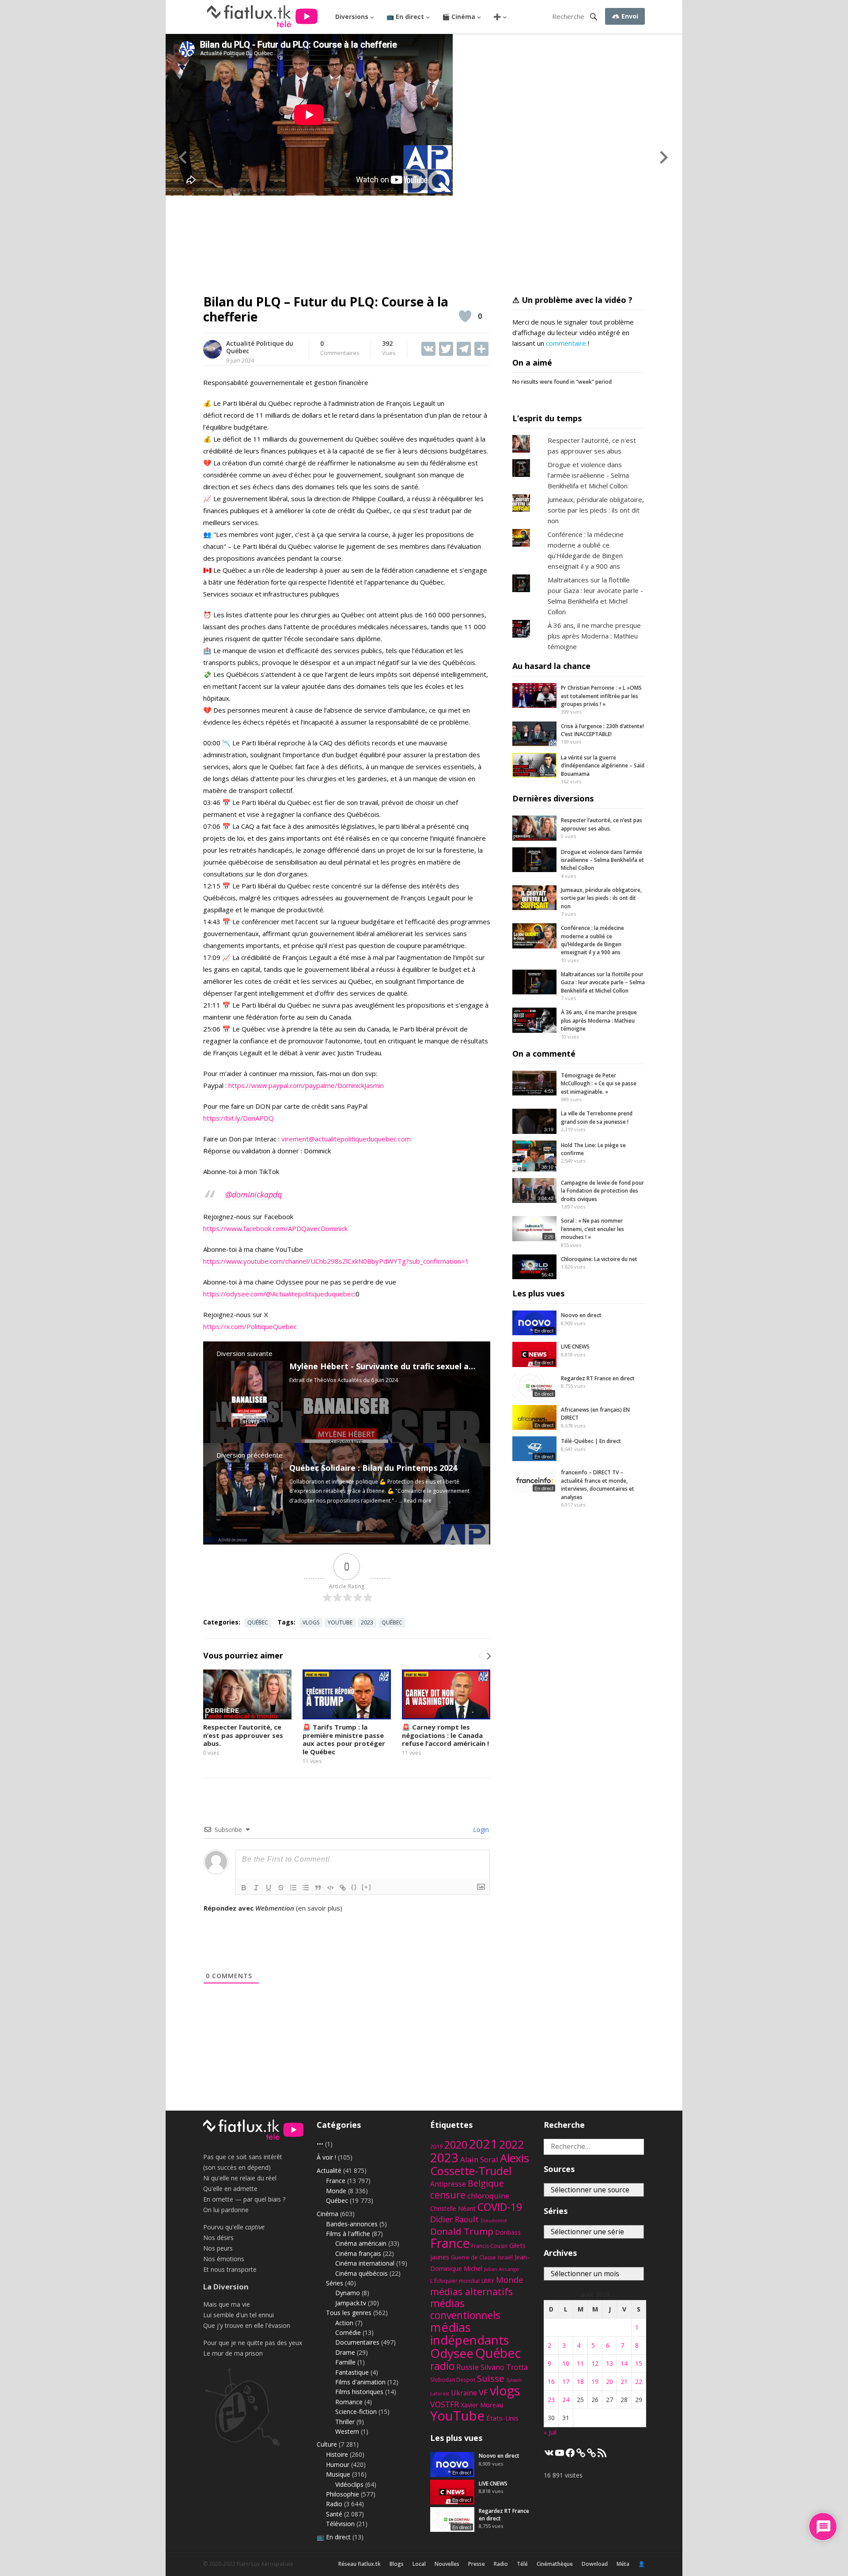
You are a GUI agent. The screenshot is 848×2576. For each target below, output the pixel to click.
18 (580, 2381)
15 (639, 2363)
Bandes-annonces (352, 2224)
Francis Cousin (489, 2246)
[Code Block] (330, 1888)
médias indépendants (470, 2334)
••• (320, 2144)
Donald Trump (462, 2231)
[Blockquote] (318, 1888)
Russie (468, 2367)
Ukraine (464, 2393)
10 (566, 2363)
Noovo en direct (581, 1315)
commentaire (566, 343)
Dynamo (348, 2293)
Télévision (340, 2524)
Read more (418, 1501)
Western (347, 2431)
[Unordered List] (306, 1888)
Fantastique (352, 2372)
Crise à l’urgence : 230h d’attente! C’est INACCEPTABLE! (602, 730)
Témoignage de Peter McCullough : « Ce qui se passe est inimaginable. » (599, 1084)
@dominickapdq (254, 1194)
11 (580, 2363)
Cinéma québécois (362, 2273)
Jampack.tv (351, 2303)
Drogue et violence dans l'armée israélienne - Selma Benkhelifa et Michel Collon (588, 475)
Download (595, 2564)
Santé (334, 2514)
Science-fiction (356, 2412)
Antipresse (448, 2184)
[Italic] (256, 1888)
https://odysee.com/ (235, 1294)
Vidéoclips (349, 2484)
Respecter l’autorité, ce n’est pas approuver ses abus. (243, 1735)
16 (551, 2381)
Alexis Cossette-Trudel (480, 2164)
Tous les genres (349, 2313)
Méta (623, 2564)
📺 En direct (405, 17)
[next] (488, 1656)
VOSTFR (445, 2404)
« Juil (550, 2432)
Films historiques (359, 2392)
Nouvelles (447, 2564)
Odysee (452, 2353)
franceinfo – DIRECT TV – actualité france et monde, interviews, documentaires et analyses (598, 1484)
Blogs (397, 2564)
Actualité (329, 2170)
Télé (522, 2564)
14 (624, 2363)
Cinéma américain (361, 2243)
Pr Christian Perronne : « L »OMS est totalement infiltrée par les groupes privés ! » (601, 696)
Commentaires (340, 348)
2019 (436, 2147)
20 (609, 2381)
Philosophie (343, 2494)
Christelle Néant (453, 2208)
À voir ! (326, 2157)
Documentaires (357, 2342)
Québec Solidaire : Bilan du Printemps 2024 (373, 1468)
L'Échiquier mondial (455, 2281)
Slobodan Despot (453, 2380)
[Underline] (269, 1888)
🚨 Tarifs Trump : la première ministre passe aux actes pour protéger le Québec (344, 1739)
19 (595, 2381)
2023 (367, 1622)
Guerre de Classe (473, 2257)
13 (609, 2363)
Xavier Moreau (482, 2405)
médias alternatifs (471, 2291)
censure (448, 2195)
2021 (483, 2144)
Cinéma (327, 2214)
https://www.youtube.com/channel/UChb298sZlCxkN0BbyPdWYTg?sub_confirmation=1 (336, 1261)
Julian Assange (502, 2269)
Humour (338, 2465)
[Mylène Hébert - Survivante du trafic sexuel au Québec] (250, 1424)
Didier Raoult (454, 2219)
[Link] (343, 1888)
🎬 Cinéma (459, 17)
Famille (345, 2362)
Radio (334, 2504)
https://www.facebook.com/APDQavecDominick (275, 1228)
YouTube (340, 1622)
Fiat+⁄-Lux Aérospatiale (265, 2564)
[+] (367, 1887)
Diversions (352, 17)
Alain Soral (479, 2159)
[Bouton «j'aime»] (465, 316)
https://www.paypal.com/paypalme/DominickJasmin (306, 1085)
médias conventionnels (465, 2309)
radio (442, 2366)
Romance (349, 2402)
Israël (505, 2257)
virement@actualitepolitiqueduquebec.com (346, 1139)
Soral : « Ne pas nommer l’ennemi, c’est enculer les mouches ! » (592, 1229)
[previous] (481, 1656)
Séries (335, 2283)
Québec (258, 1622)
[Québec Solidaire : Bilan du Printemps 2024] (250, 1526)
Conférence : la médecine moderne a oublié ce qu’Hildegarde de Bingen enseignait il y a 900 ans (592, 940)
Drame (345, 2352)
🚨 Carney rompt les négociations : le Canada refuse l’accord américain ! (445, 1735)
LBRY (488, 2281)
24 (566, 2400)
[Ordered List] (293, 1888)
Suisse (491, 2378)
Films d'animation (360, 2382)
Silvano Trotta (504, 2367)
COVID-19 (500, 2207)
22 (639, 2381)
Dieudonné (494, 2221)
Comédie (348, 2332)
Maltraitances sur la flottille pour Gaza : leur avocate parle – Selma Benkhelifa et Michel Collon (603, 982)
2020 (456, 2145)
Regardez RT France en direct (598, 1378)
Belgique (486, 2183)
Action (344, 2323)
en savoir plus (319, 1908)
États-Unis (502, 2418)
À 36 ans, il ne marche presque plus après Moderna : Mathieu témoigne (594, 636)
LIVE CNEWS (575, 1347)
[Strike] (281, 1888)
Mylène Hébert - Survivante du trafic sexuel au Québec (397, 1366)
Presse (477, 2564)
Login (480, 1830)
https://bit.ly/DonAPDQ (238, 1118)
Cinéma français (358, 2253)
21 (624, 2381)
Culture (327, 2444)
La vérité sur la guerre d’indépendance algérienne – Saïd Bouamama (603, 766)
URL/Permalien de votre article (251, 1917)
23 (551, 2400)
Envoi (629, 16)
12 (595, 2363)
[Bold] (244, 1888)
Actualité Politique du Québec (260, 347)
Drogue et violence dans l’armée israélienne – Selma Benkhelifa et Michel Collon (602, 860)
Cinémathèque (555, 2564)
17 (566, 2381)
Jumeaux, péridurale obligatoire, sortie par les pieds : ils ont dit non (596, 510)
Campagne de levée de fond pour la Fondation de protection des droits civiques (602, 1191)
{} (354, 1887)
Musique (338, 2474)
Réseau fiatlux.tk (360, 2564)
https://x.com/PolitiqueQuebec (250, 1326)
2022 (511, 2144)
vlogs (311, 1622)
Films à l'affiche (348, 2234)
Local (419, 2564)
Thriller (345, 2422)
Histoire (337, 2454)
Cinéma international (365, 2263)
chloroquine (488, 2196)
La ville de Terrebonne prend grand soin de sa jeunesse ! (597, 1117)
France (336, 2181)
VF (483, 2392)
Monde (336, 2191)
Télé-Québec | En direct (591, 1441)
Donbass (508, 2232)
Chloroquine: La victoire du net (599, 1259)
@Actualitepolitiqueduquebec (310, 1294)
